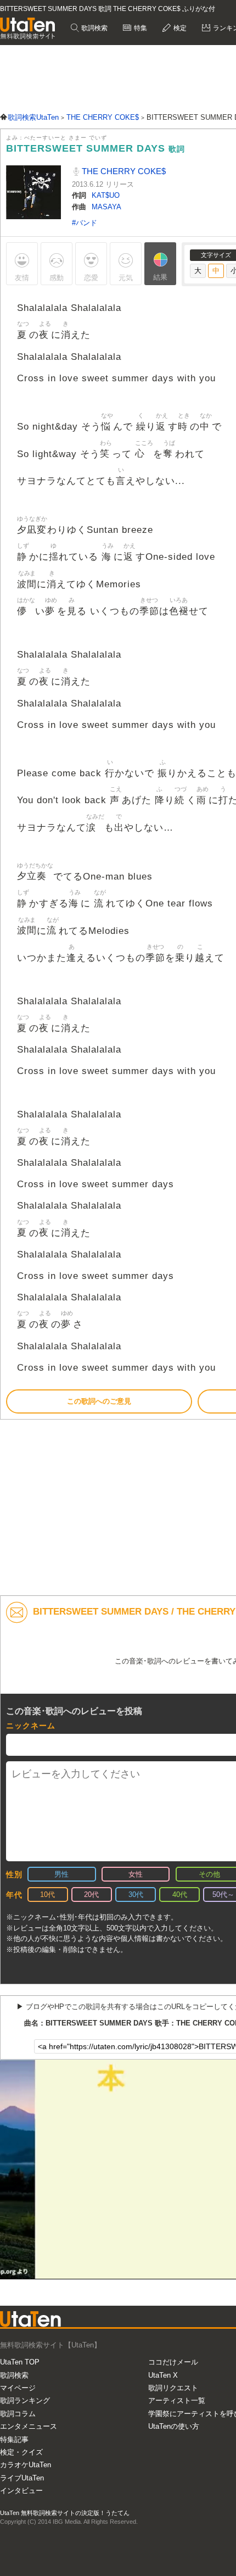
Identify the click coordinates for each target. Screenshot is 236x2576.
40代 (180, 1895)
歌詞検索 (94, 28)
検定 (179, 28)
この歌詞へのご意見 (99, 1401)
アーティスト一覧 (177, 2400)
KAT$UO (106, 195)
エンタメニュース (29, 2426)
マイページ (18, 2388)
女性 (136, 1874)
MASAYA (106, 207)
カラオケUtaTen (26, 2465)
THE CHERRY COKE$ (123, 171)
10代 (47, 1895)
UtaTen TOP (20, 2362)
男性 (61, 1874)
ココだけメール (173, 2362)
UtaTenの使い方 (174, 2426)
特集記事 (14, 2439)
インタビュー (21, 2491)
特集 (140, 28)
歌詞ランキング (25, 2400)
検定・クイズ (21, 2452)
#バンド (85, 223)
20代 (91, 1895)
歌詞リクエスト (173, 2388)
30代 (136, 1895)
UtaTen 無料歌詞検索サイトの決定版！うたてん (65, 2513)
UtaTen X (163, 2375)
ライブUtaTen (22, 2478)
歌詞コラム (18, 2414)
